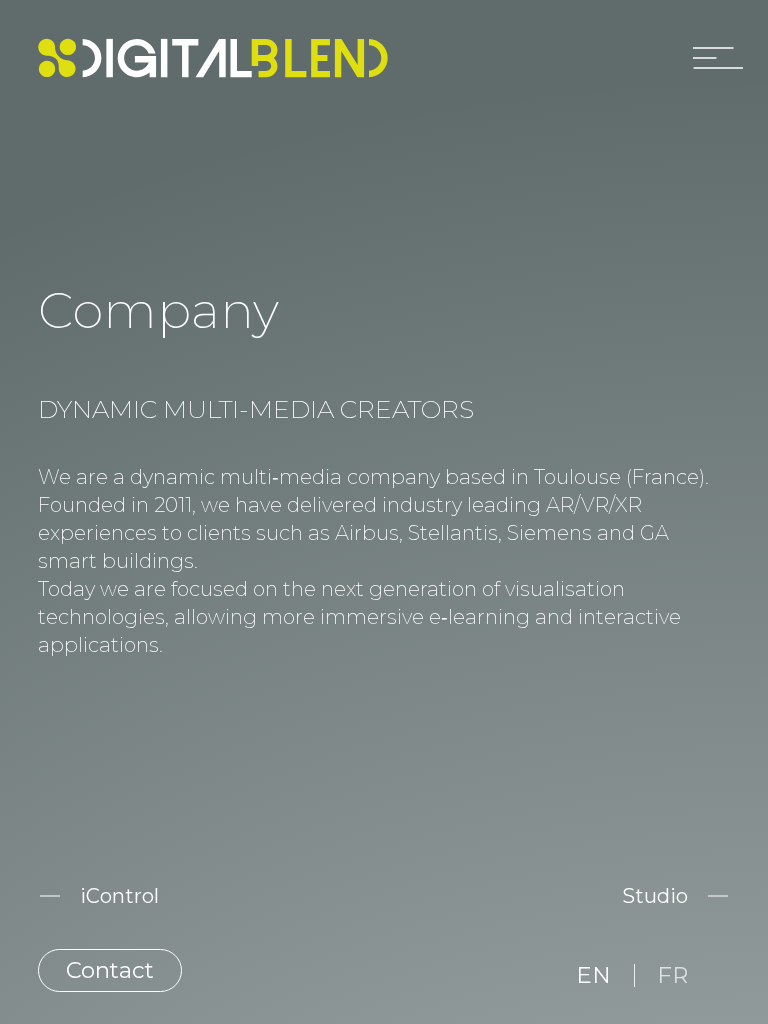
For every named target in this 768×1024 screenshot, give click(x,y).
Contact (110, 970)
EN (593, 975)
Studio (655, 896)
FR (672, 975)
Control (119, 896)
